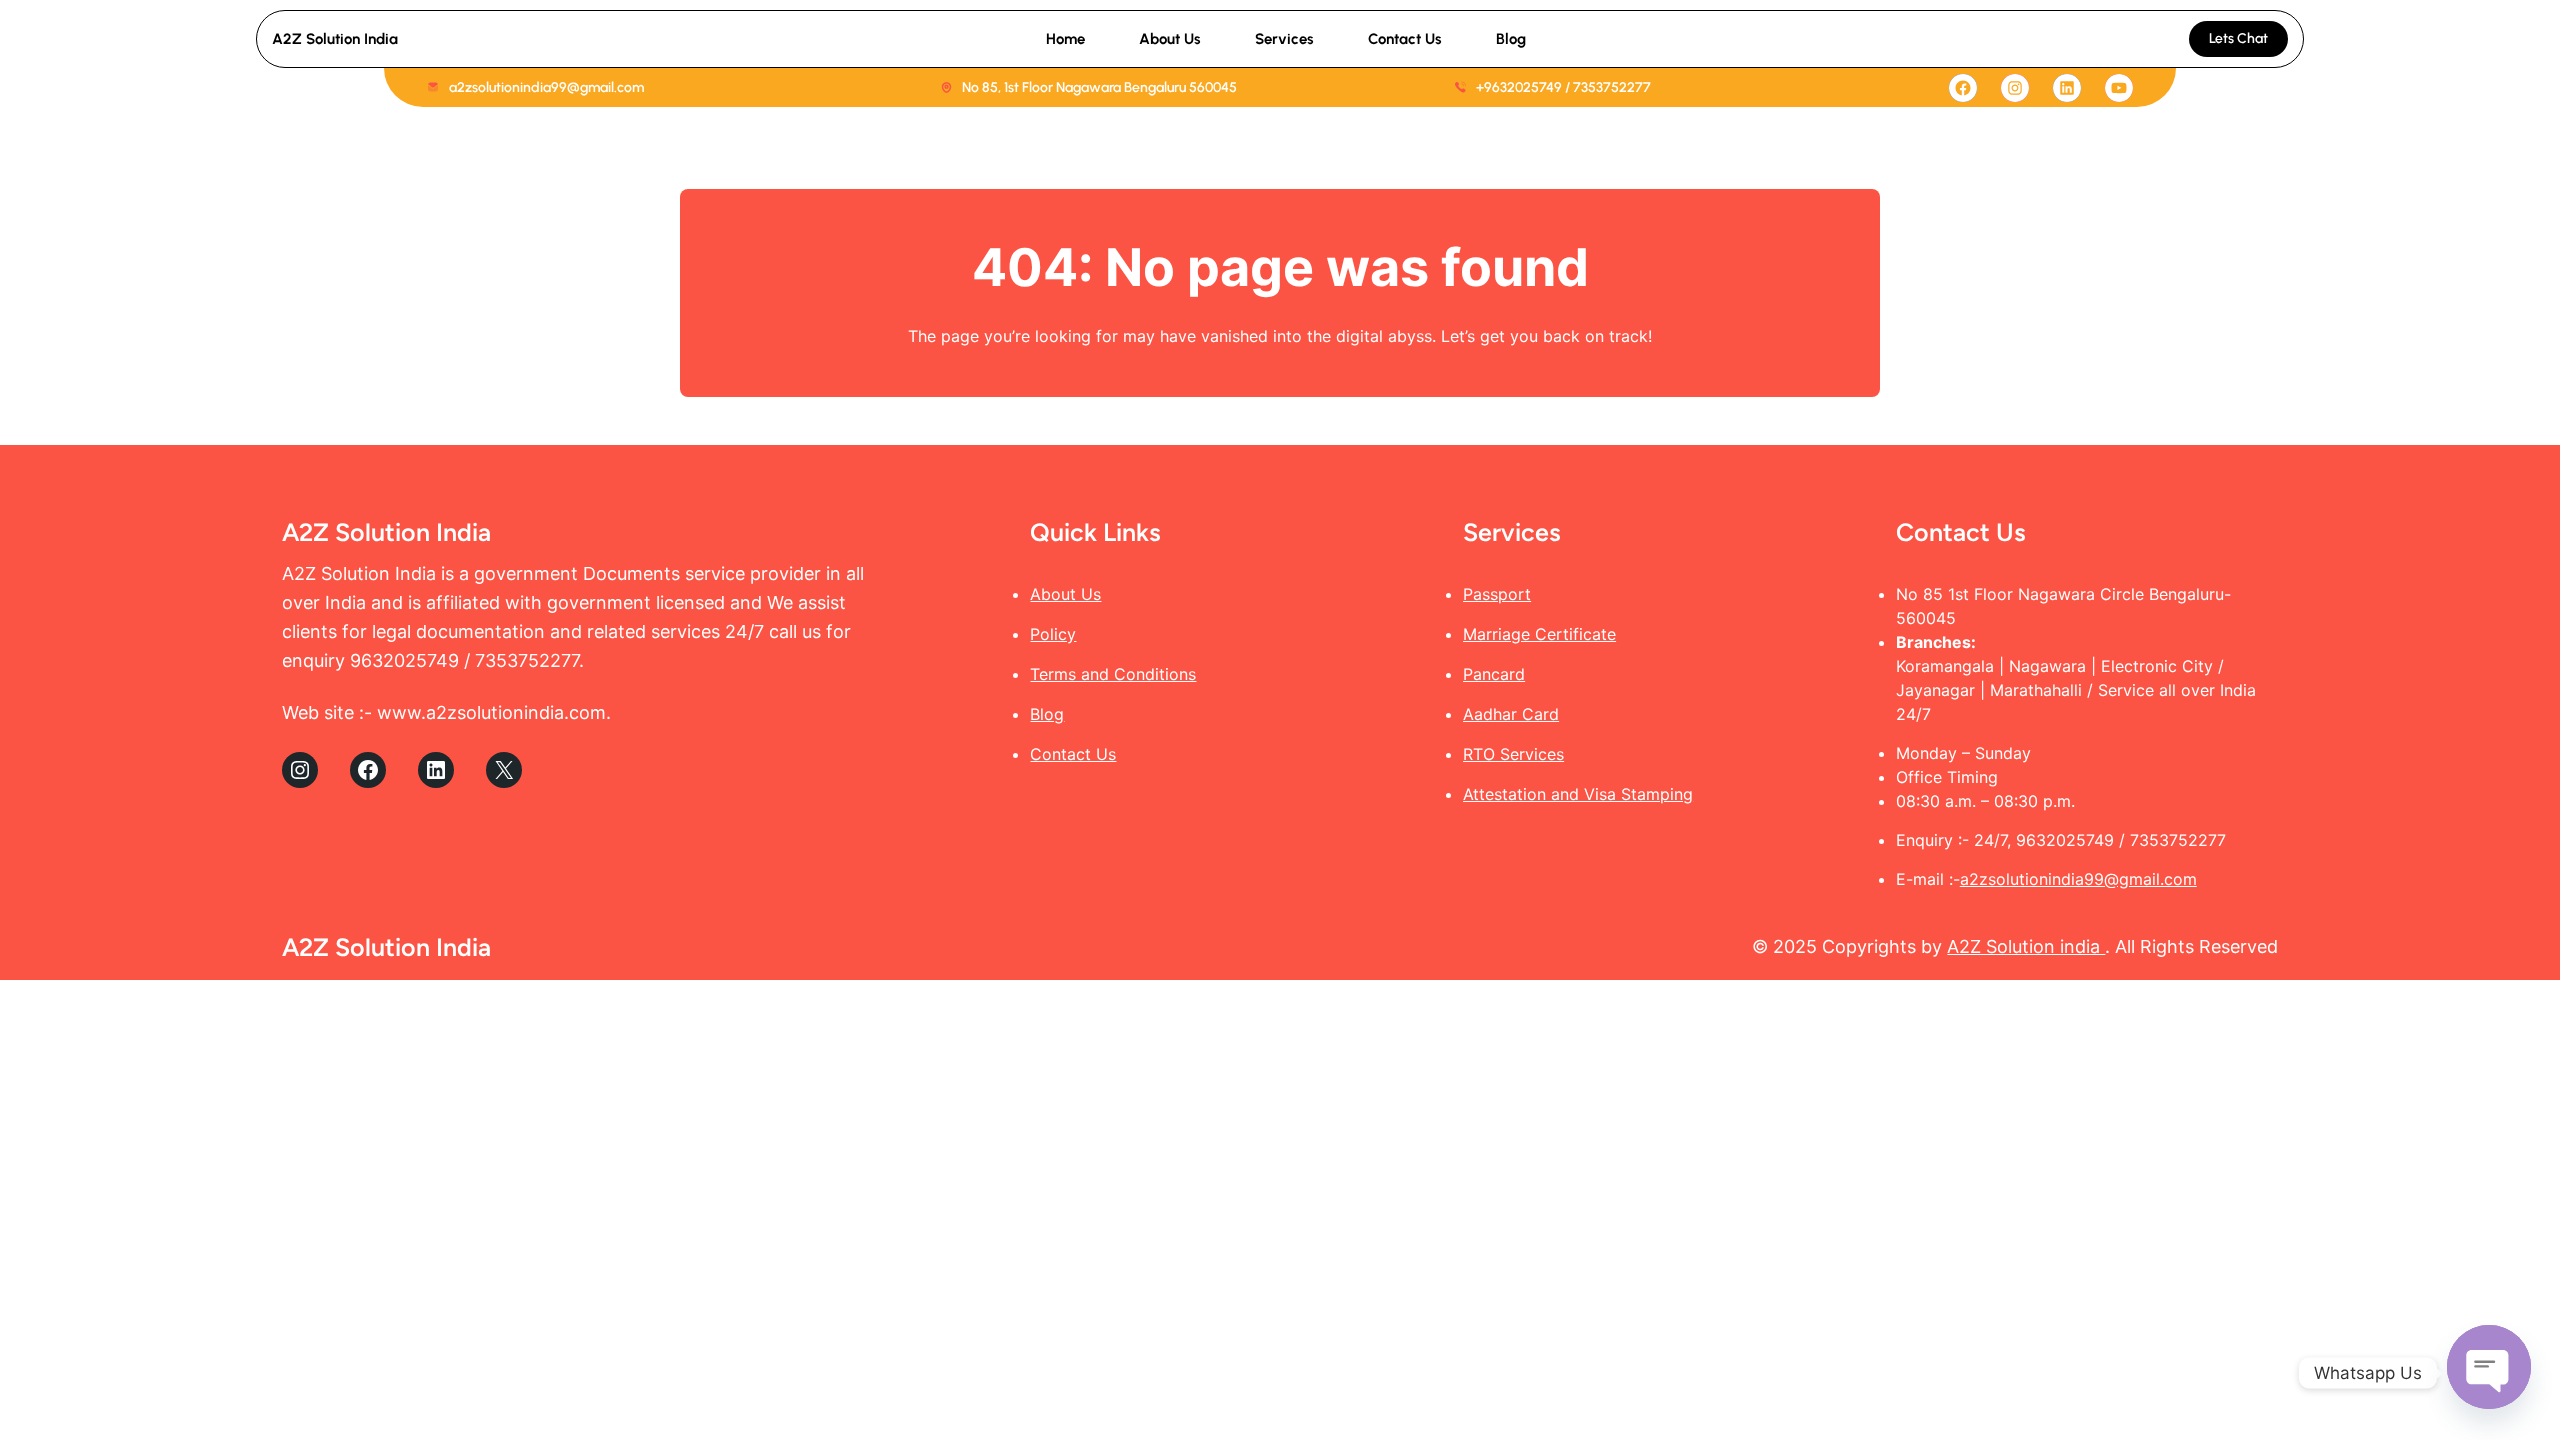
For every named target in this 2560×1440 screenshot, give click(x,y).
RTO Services (1513, 754)
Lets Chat (2238, 38)
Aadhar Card (1511, 714)
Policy (1053, 634)
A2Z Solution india (2026, 946)
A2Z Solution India (335, 39)
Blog (1047, 714)
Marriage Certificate (1539, 634)
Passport (1497, 594)
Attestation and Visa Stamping (1578, 794)
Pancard (1494, 674)
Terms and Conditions (1113, 674)
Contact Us (1073, 754)
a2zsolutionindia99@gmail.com (2078, 879)
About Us (1065, 594)
